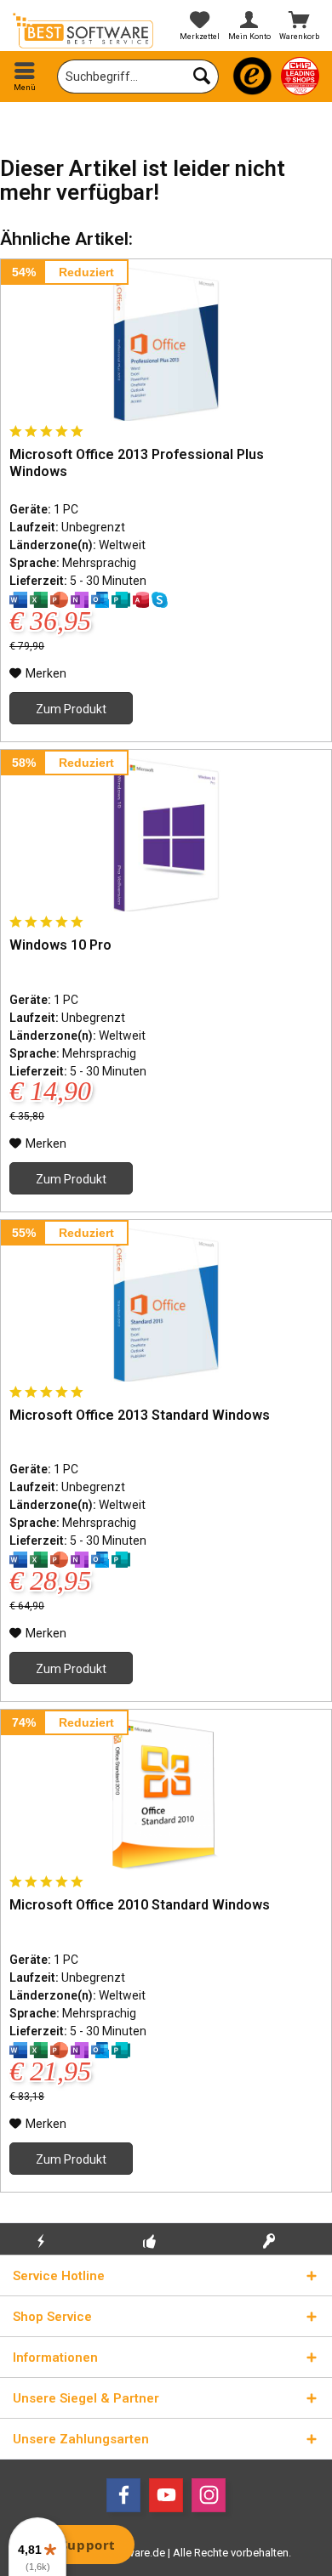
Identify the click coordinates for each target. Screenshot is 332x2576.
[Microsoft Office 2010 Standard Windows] (166, 1795)
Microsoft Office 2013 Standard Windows (140, 1415)
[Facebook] (123, 2495)
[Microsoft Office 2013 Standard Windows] (166, 1305)
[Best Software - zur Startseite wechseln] (83, 31)
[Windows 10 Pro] (166, 835)
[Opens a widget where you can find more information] (76, 2546)
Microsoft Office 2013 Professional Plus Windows (137, 463)
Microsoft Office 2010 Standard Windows (140, 1905)
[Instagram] (209, 2495)
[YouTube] (166, 2495)
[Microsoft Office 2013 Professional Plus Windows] (166, 344)
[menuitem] (25, 77)
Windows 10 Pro (60, 945)
